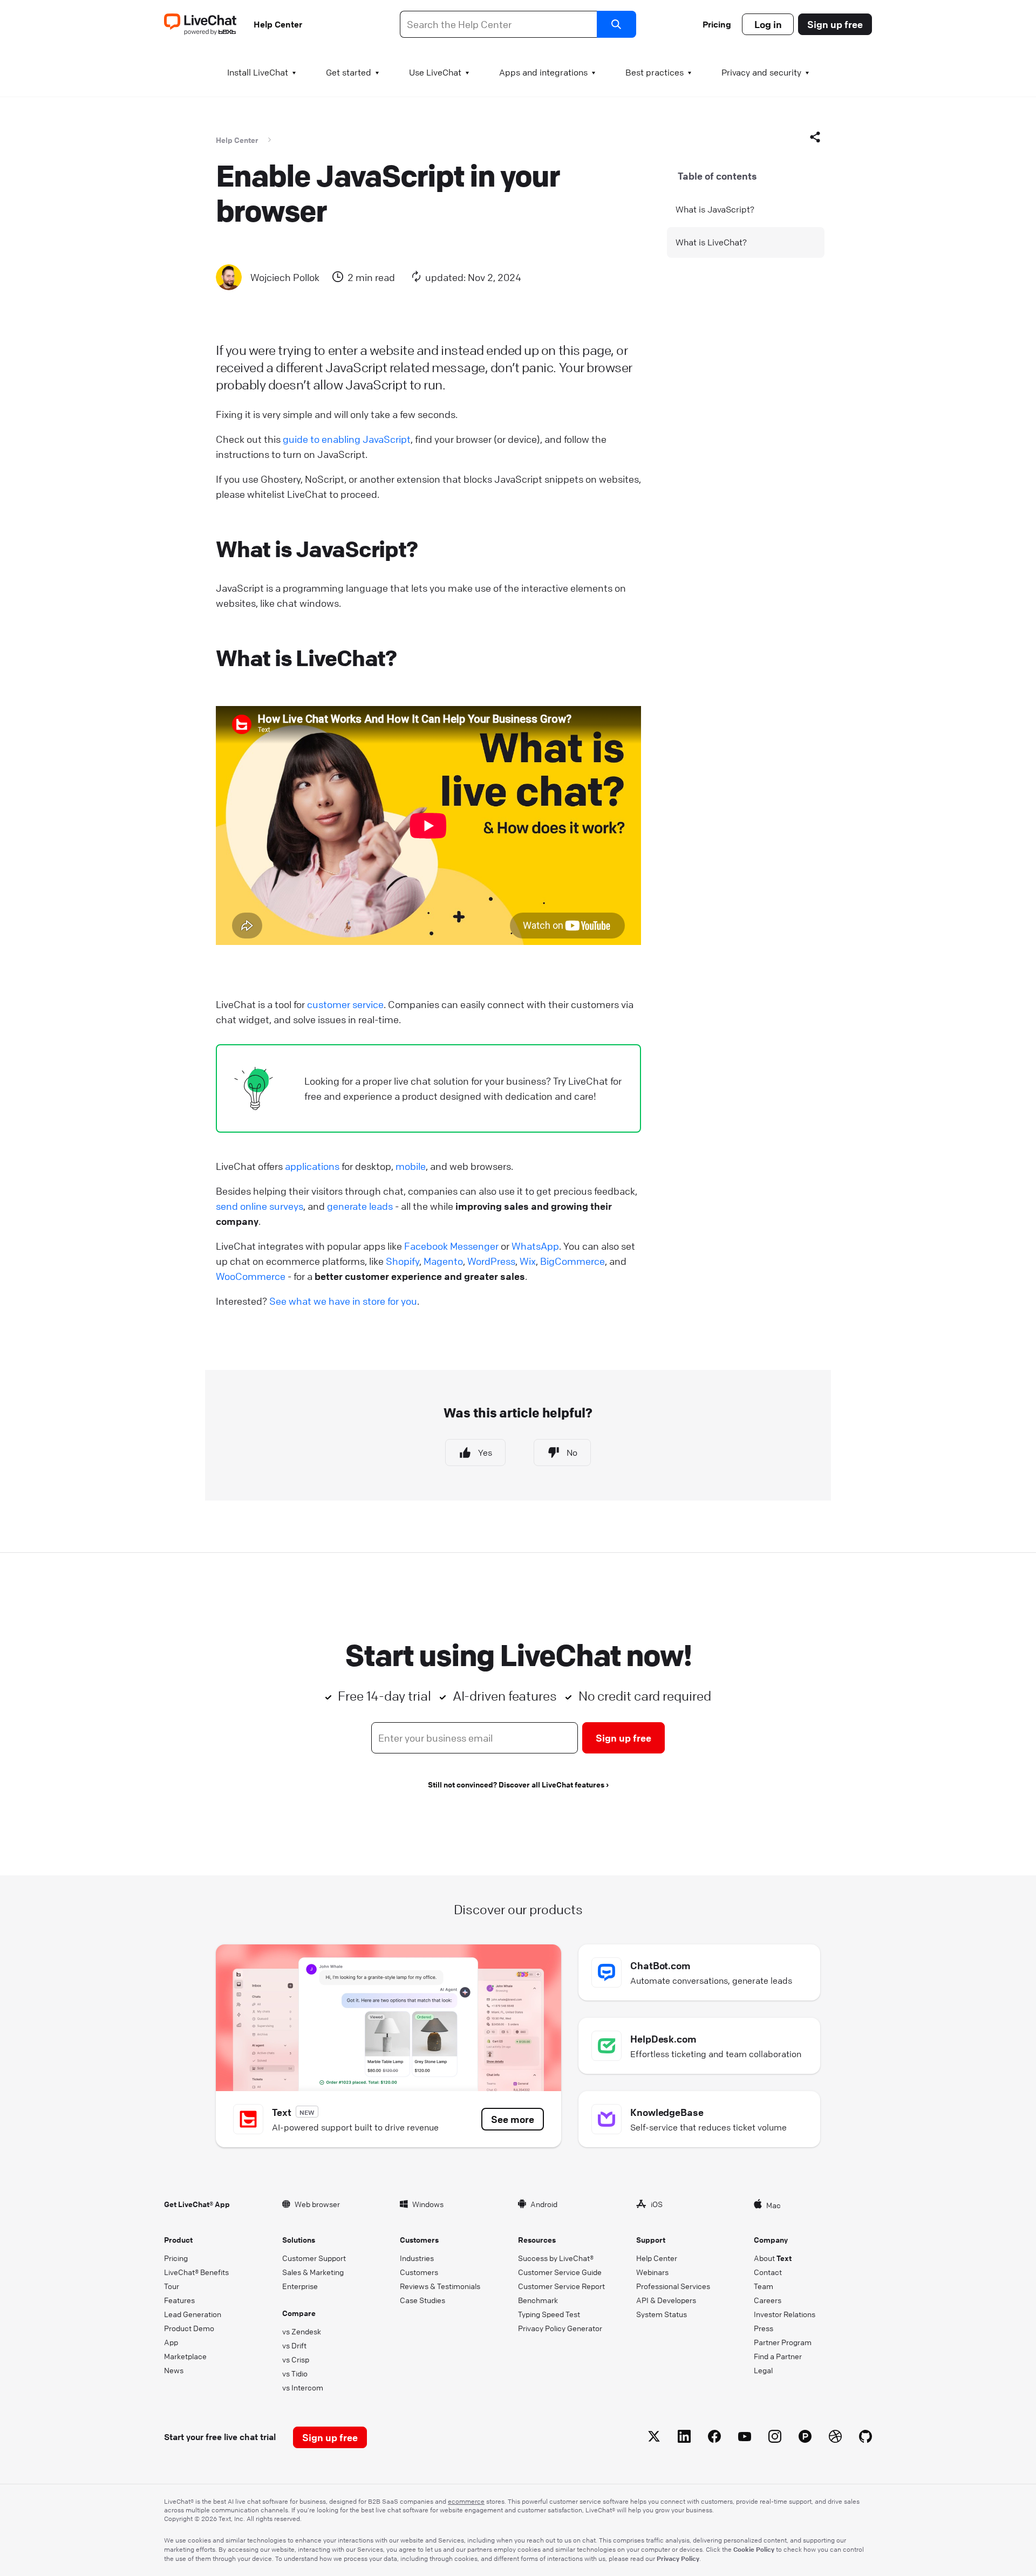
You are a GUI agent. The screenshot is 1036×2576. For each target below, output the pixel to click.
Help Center (278, 24)
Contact (768, 2272)
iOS (657, 2204)
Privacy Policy (678, 2558)
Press (764, 2328)
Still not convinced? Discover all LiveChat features (516, 1784)
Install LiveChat (258, 72)
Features (179, 2300)
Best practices (655, 72)
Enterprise (300, 2286)
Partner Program (783, 2342)
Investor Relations (785, 2314)
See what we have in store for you (343, 1301)
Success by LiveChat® (556, 2258)
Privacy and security (761, 72)
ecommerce (466, 2501)
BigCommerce (572, 1261)
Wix (528, 1261)
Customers (419, 2272)
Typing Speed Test (549, 2314)
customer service (345, 1004)
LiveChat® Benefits (196, 2272)
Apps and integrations (543, 72)
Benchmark (538, 2300)
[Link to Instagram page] (775, 2438)
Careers (768, 2300)
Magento (443, 1261)
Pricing (717, 24)
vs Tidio (295, 2373)
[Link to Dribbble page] (835, 2438)
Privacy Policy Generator (560, 2328)
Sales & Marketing (313, 2272)
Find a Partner (778, 2356)
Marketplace (185, 2356)
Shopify (403, 1261)
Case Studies (422, 2300)
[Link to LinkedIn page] (684, 2438)
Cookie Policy (754, 2549)
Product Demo (189, 2328)
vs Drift (294, 2345)
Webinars (652, 2272)
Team (764, 2286)
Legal (763, 2370)
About (773, 2258)
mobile (411, 1166)
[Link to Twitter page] (654, 2438)
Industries (417, 2258)
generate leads (360, 1206)
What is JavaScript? (715, 209)
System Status (662, 2314)
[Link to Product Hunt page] (805, 2438)
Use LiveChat (435, 72)
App (171, 2342)
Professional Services (673, 2286)
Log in (768, 24)
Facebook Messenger (451, 1246)
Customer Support (314, 2258)
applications (312, 1166)
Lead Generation (193, 2314)
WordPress (491, 1261)
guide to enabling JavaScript (347, 439)
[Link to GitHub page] (865, 2438)
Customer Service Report (561, 2286)
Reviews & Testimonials (440, 2286)
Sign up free (835, 24)
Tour (172, 2286)
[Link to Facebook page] (714, 2438)
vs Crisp (296, 2359)
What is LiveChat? (711, 242)
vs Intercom (303, 2387)
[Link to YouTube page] (745, 2438)
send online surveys (260, 1206)
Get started (349, 72)
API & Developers (666, 2300)
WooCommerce (251, 1276)
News (174, 2370)
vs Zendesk (302, 2331)
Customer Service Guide (560, 2272)
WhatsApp (535, 1246)
